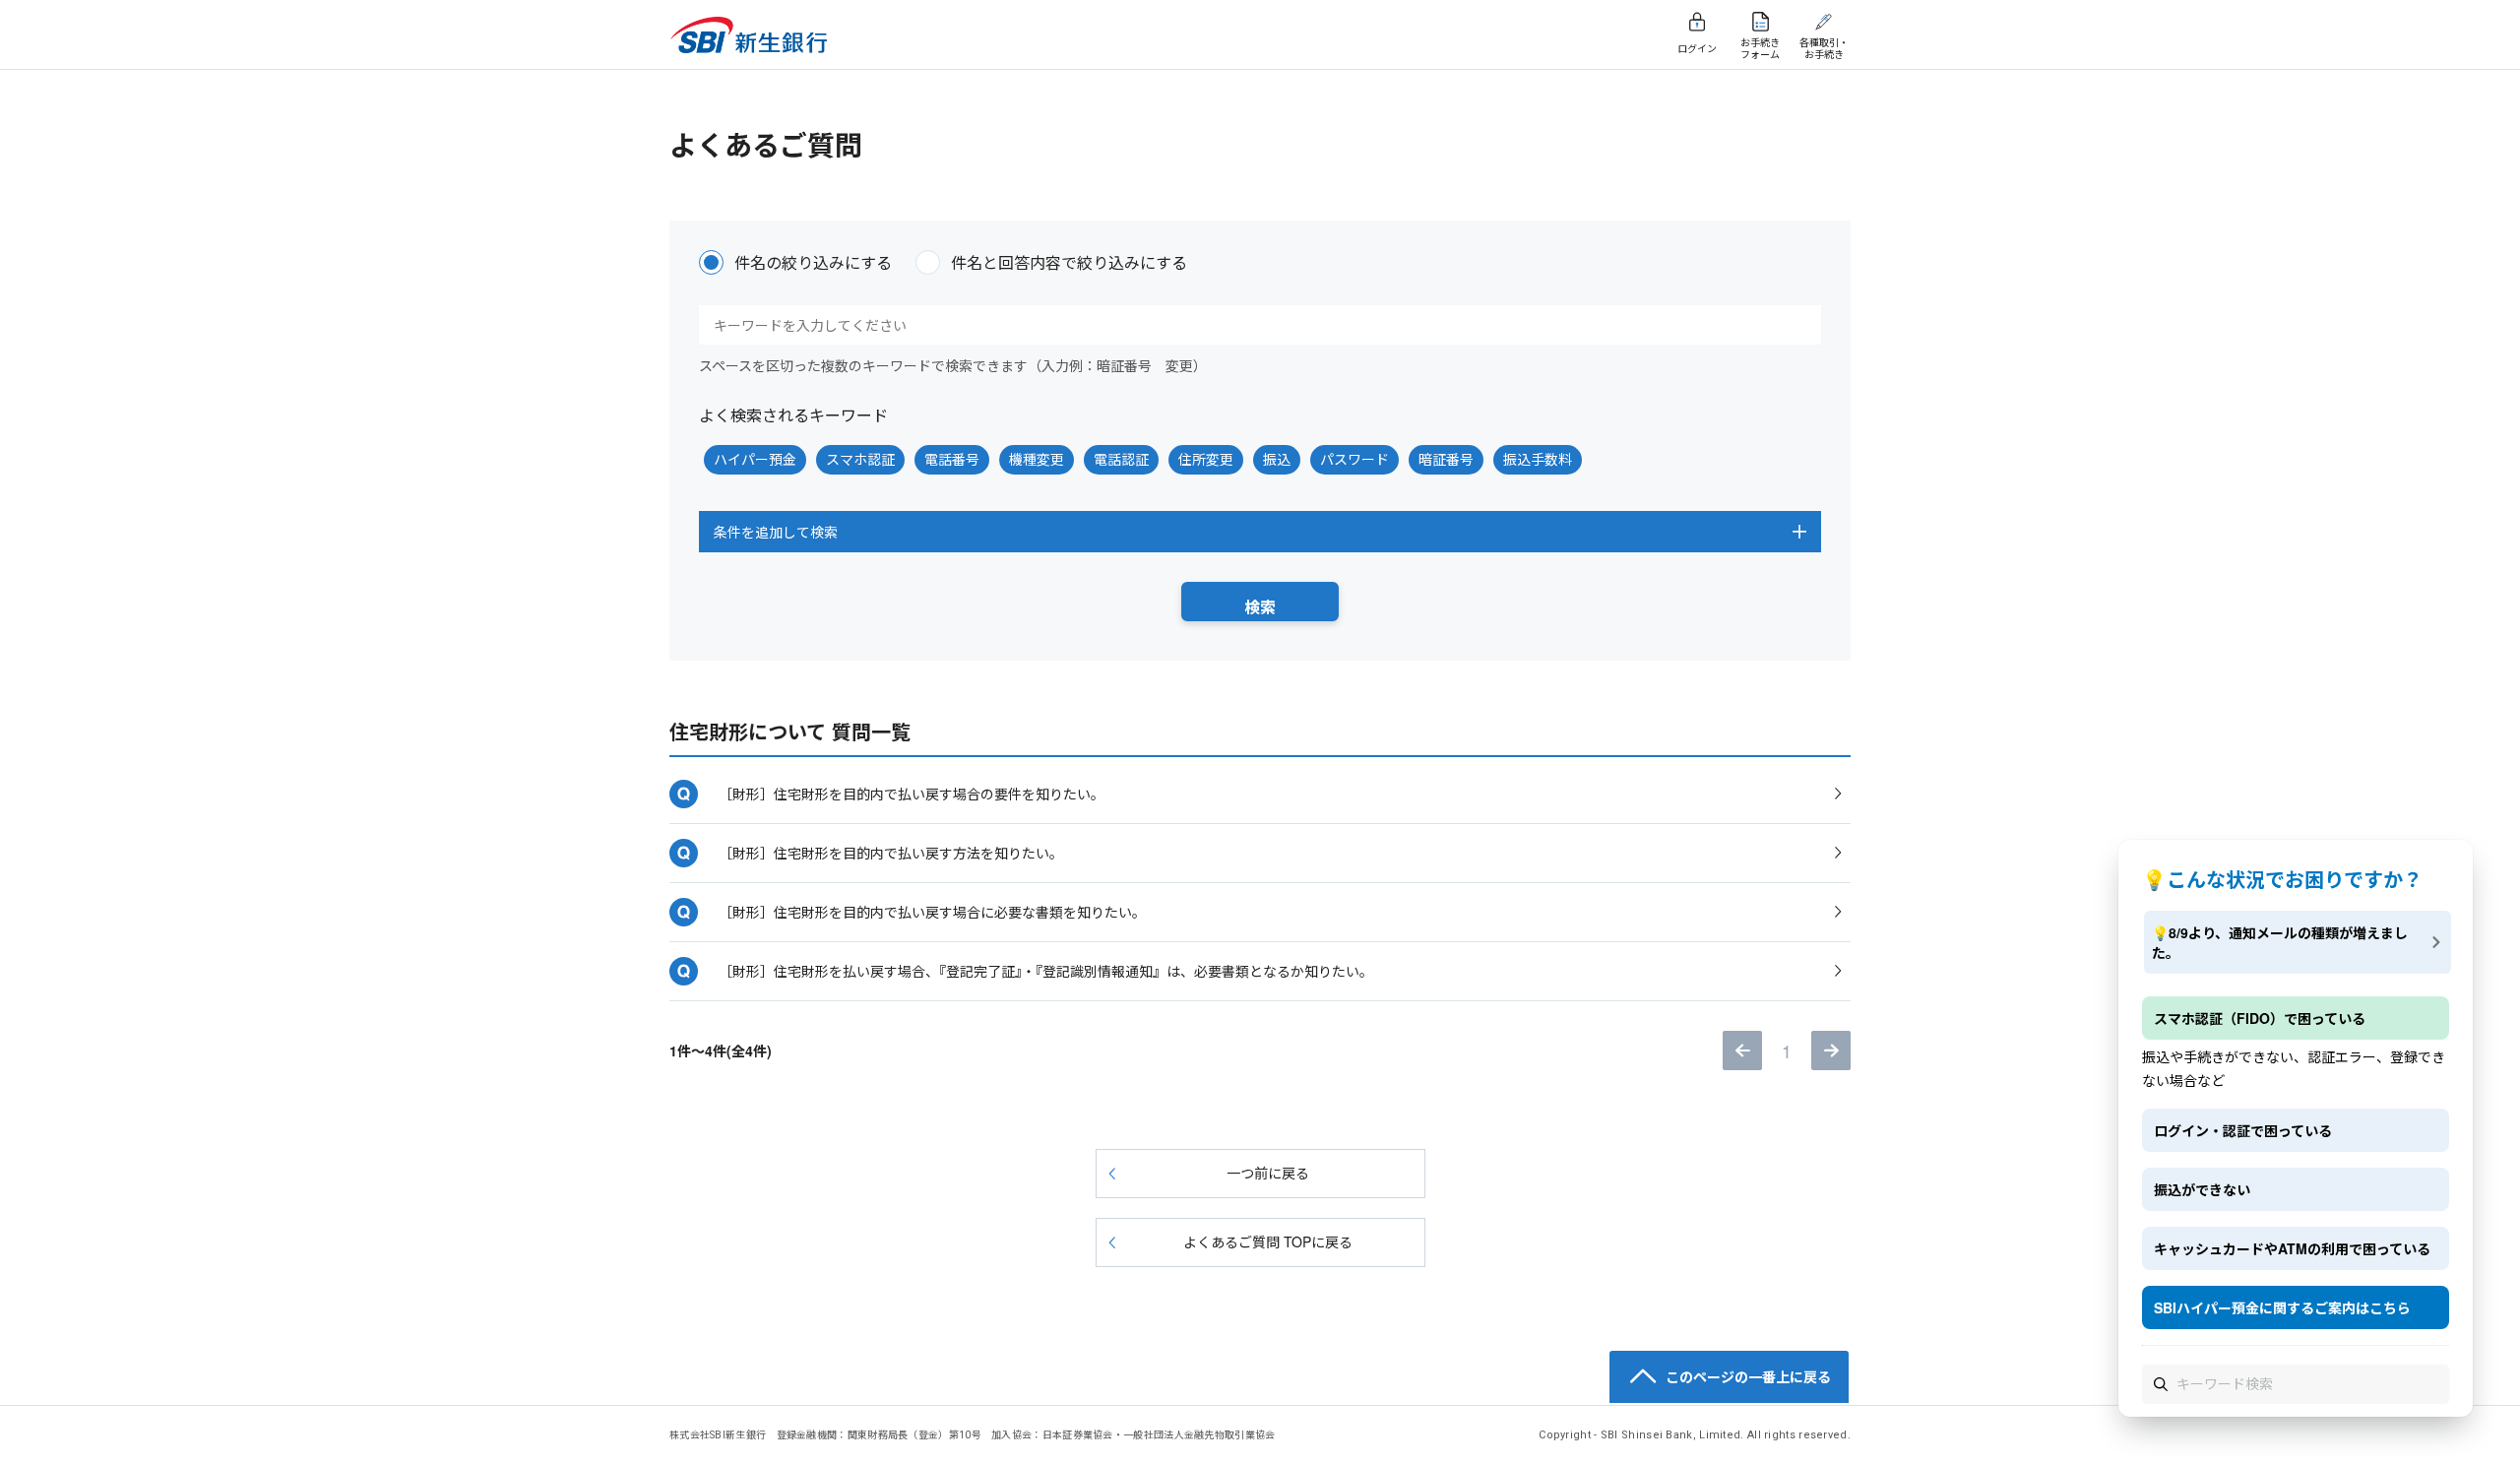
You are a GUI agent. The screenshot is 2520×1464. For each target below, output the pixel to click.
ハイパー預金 (755, 459)
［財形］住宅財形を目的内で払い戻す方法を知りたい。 (891, 853)
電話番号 (952, 459)
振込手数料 (1538, 459)
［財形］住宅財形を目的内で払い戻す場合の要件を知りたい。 (912, 794)
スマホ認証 (860, 459)
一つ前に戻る (1268, 1173)
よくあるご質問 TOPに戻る (1268, 1241)
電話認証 (1121, 459)
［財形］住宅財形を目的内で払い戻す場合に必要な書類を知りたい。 (932, 912)
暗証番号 (1446, 459)
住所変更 (1206, 459)
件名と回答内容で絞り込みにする (1069, 262)
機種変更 (1037, 459)
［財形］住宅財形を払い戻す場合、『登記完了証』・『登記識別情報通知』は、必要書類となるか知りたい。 (1046, 971)
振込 (1277, 459)
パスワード (1354, 459)
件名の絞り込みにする (813, 262)
